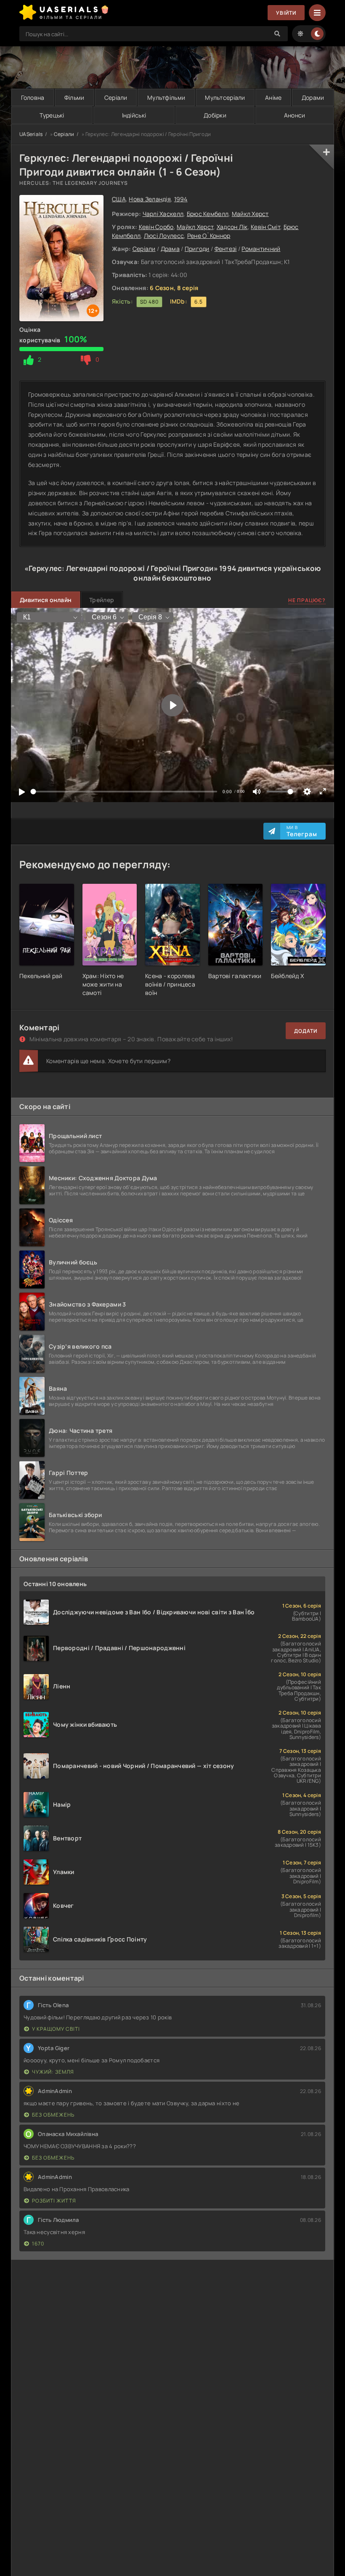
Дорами (313, 97)
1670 (38, 2244)
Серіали (116, 97)
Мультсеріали (225, 97)
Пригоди (197, 249)
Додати (306, 1031)
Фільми (74, 97)
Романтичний (261, 249)
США (119, 199)
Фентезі (226, 249)
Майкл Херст (250, 214)
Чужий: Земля (53, 2072)
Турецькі (52, 115)
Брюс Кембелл (208, 214)
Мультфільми (166, 97)
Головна (33, 97)
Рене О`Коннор (209, 236)
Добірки (215, 115)
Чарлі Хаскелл (163, 214)
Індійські (134, 115)
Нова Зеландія (150, 199)
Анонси (295, 115)
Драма (170, 249)
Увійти (286, 13)
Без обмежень (53, 2115)
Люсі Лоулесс (164, 236)
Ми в (302, 831)
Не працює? (307, 600)
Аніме (273, 97)
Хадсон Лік (232, 227)
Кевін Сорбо (156, 227)
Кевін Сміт (265, 227)
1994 (181, 199)
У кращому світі (56, 2029)
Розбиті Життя (54, 2201)
